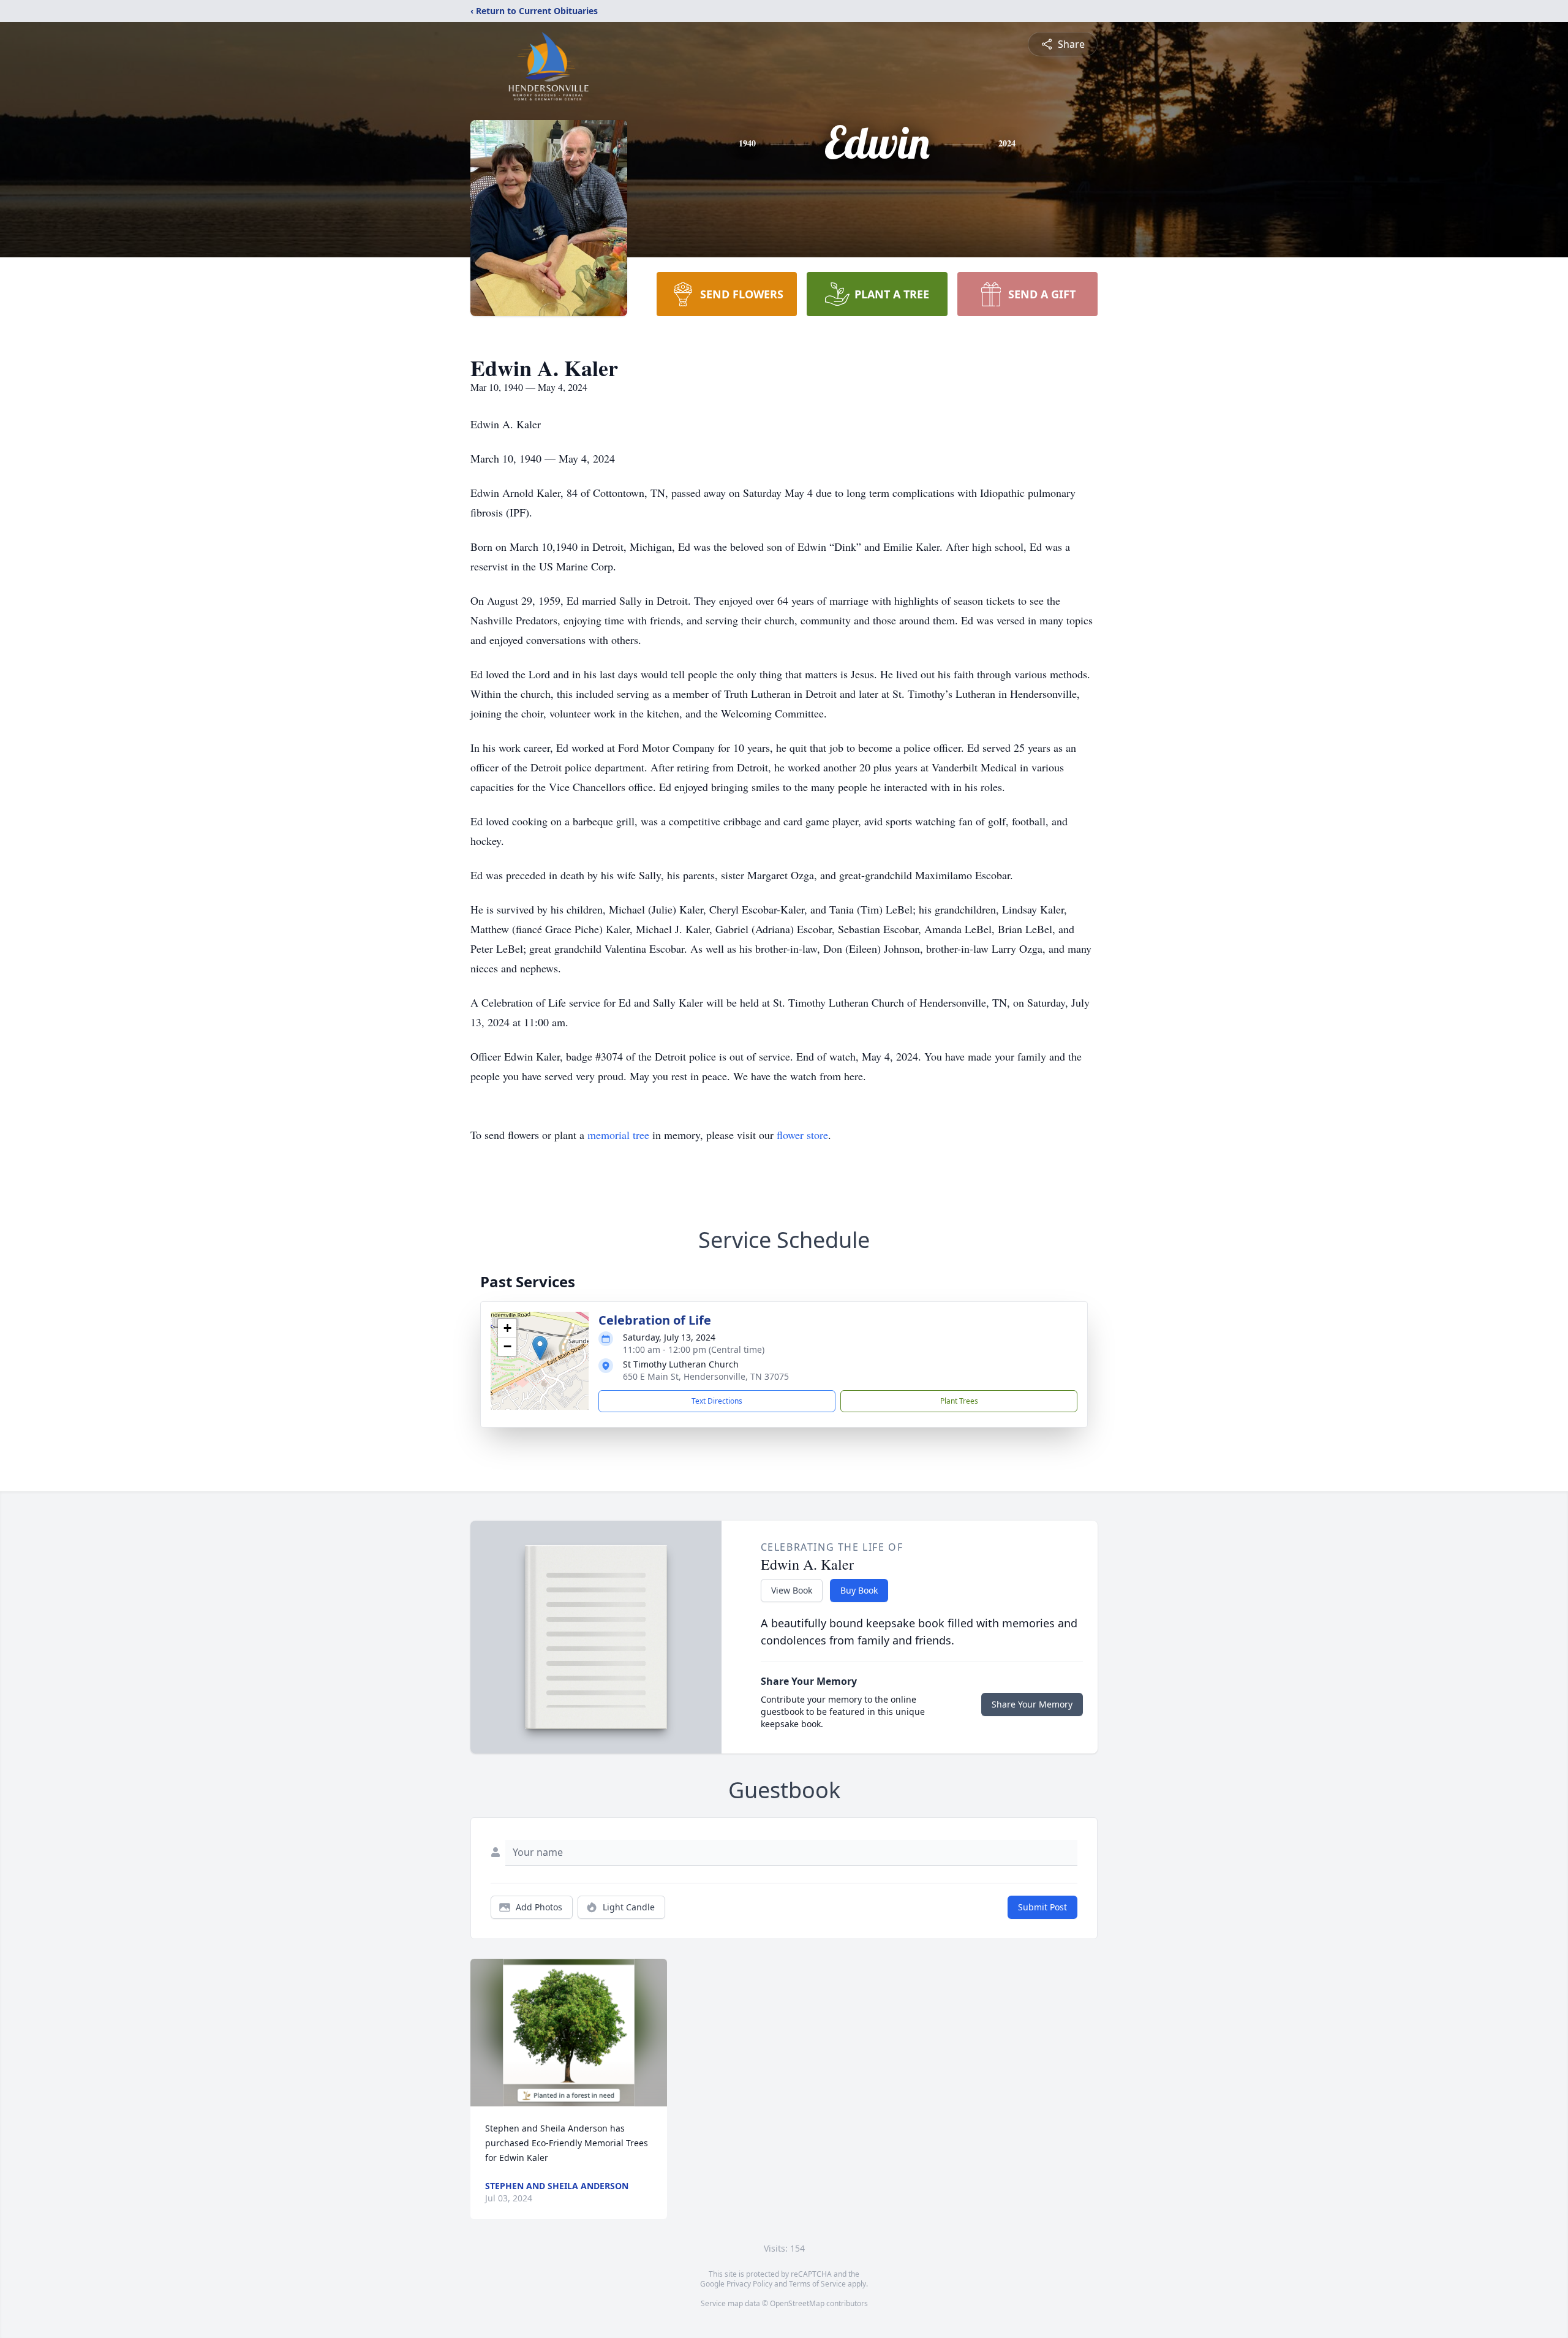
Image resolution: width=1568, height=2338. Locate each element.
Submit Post (1042, 1907)
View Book (792, 1590)
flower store (802, 1135)
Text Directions (717, 1401)
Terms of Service (817, 2284)
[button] (540, 1348)
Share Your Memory (1032, 1704)
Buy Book (859, 1590)
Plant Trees (959, 1401)
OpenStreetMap (797, 2303)
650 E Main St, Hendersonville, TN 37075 (706, 1376)
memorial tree (618, 1135)
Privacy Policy (749, 2284)
